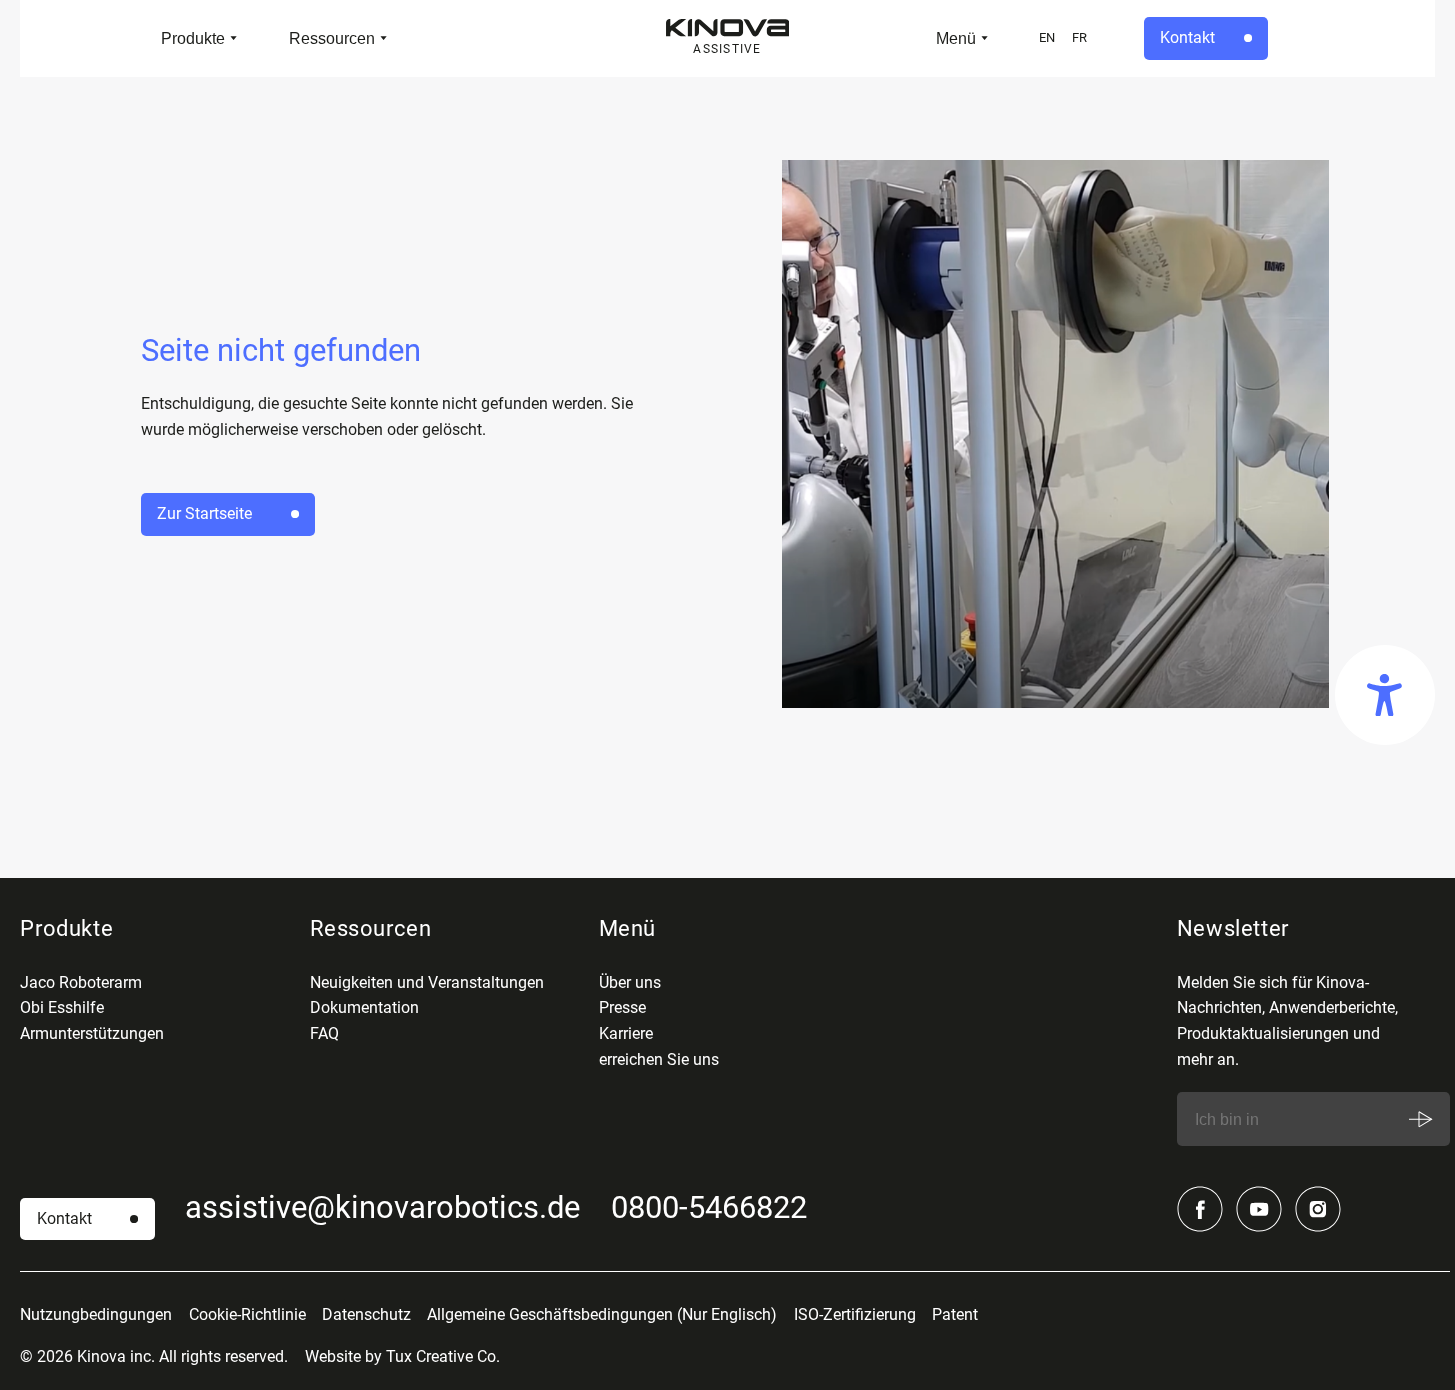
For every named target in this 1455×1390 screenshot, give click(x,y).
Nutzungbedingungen (96, 1314)
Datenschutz (366, 1314)
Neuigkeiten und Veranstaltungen (427, 982)
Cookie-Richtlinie (247, 1314)
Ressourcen (332, 38)
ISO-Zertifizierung (855, 1314)
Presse (622, 1007)
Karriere (626, 1033)
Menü (956, 38)
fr (1079, 37)
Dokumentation (364, 1007)
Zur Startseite (204, 513)
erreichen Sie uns (659, 1059)
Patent (955, 1314)
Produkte (193, 38)
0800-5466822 (709, 1207)
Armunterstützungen (92, 1033)
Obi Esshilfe (62, 1007)
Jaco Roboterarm (81, 982)
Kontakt (1187, 37)
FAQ (324, 1033)
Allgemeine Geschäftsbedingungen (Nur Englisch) (602, 1314)
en (1047, 37)
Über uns (630, 982)
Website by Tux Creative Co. (402, 1356)
